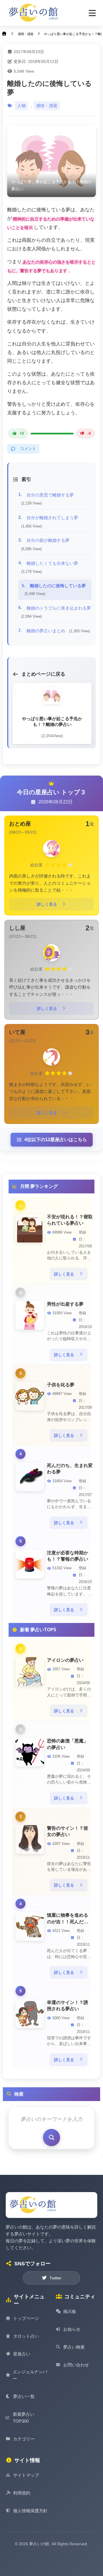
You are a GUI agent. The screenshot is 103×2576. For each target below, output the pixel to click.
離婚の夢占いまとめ (58, 631)
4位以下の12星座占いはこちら (56, 1140)
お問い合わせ (76, 2365)
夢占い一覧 (24, 2396)
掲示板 (70, 2311)
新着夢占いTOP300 (24, 2418)
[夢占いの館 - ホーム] (34, 13)
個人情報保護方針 (30, 2511)
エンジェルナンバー (30, 2375)
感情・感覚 (47, 106)
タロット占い (26, 2336)
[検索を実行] (51, 2138)
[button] (92, 13)
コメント (28, 449)
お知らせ (72, 2329)
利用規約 (22, 2493)
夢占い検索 (74, 2347)
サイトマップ (26, 2475)
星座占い (22, 2354)
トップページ (26, 2318)
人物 (21, 106)
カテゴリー (24, 2439)
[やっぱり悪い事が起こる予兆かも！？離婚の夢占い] (51, 161)
